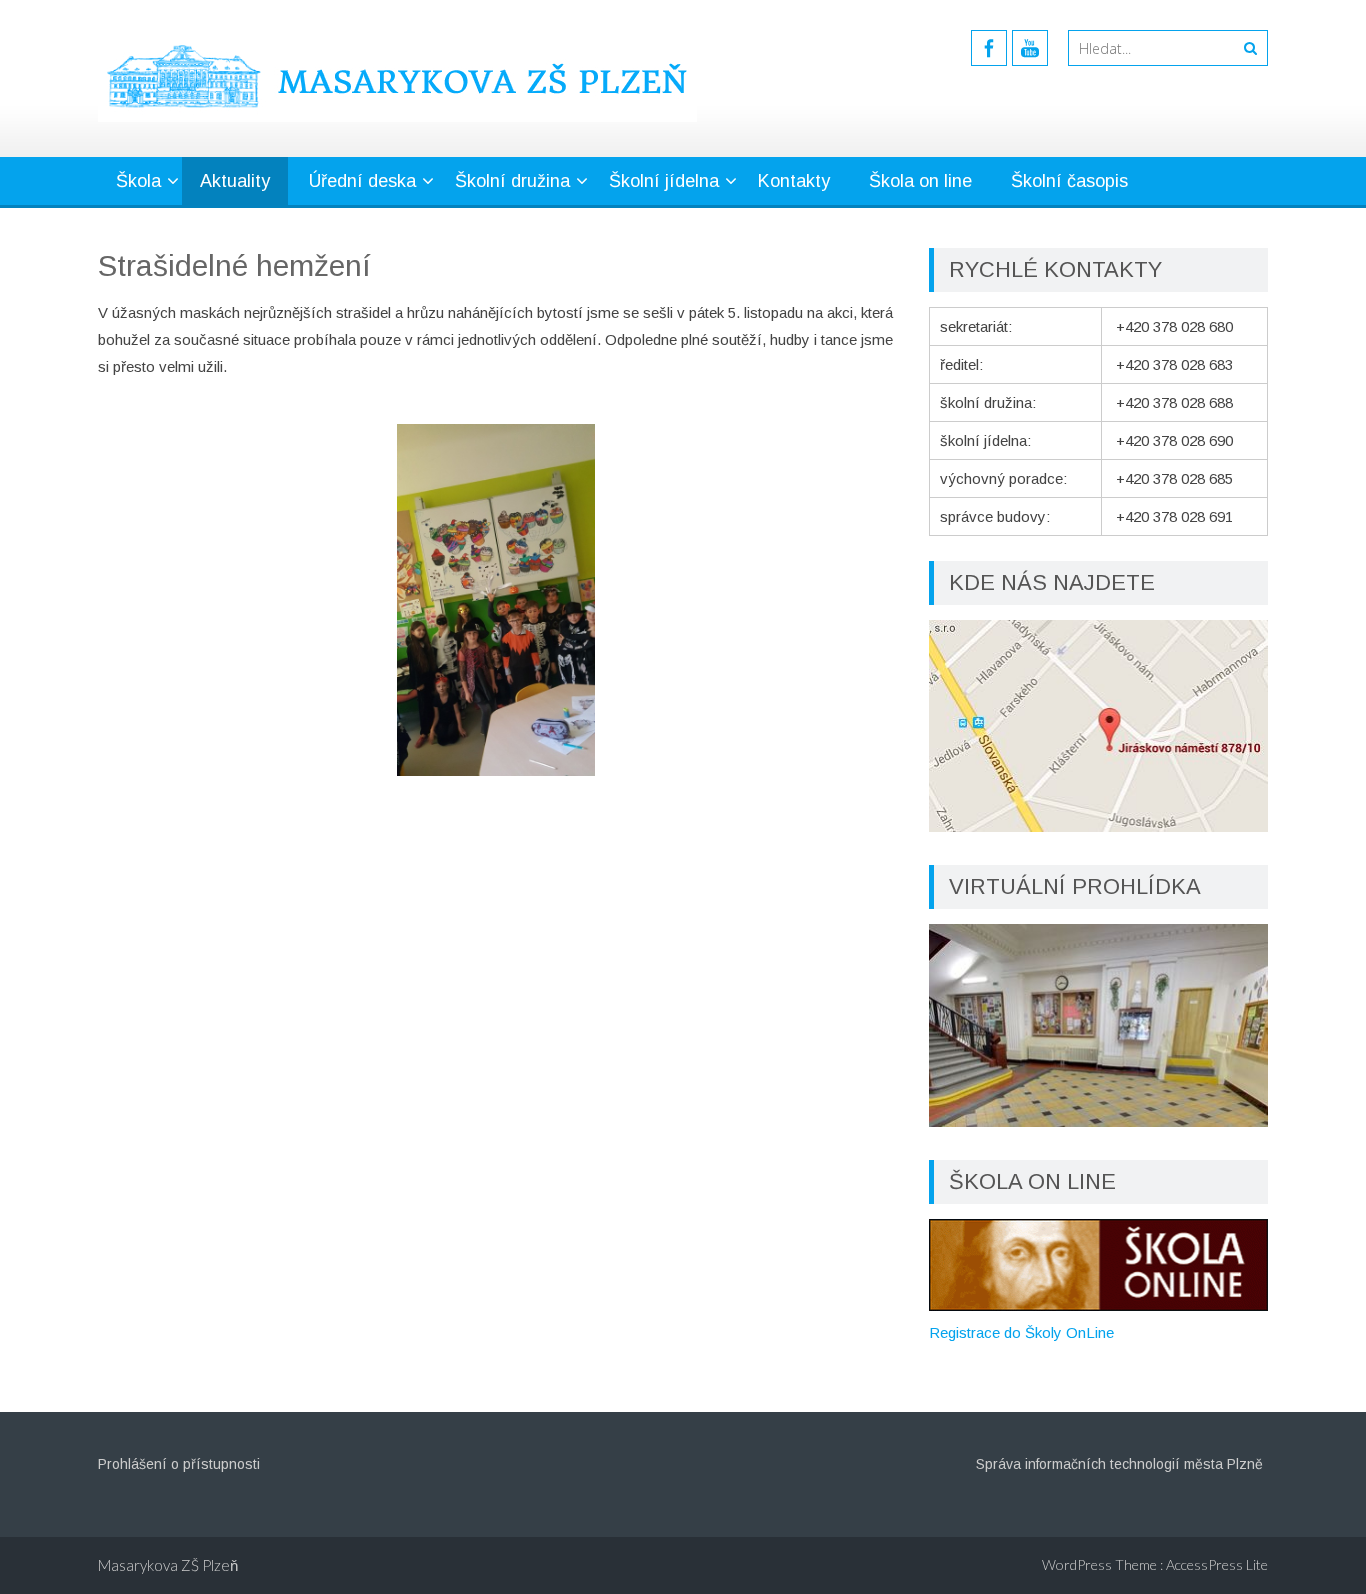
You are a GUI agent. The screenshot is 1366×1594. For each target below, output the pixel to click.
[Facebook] (989, 48)
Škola (138, 181)
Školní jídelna (664, 181)
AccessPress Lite (1217, 1564)
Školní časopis (1069, 181)
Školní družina (512, 181)
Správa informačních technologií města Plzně (1119, 1464)
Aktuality (235, 181)
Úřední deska (362, 181)
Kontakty (794, 181)
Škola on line (920, 181)
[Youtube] (1030, 48)
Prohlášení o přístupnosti (179, 1464)
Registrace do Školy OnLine (1021, 1332)
